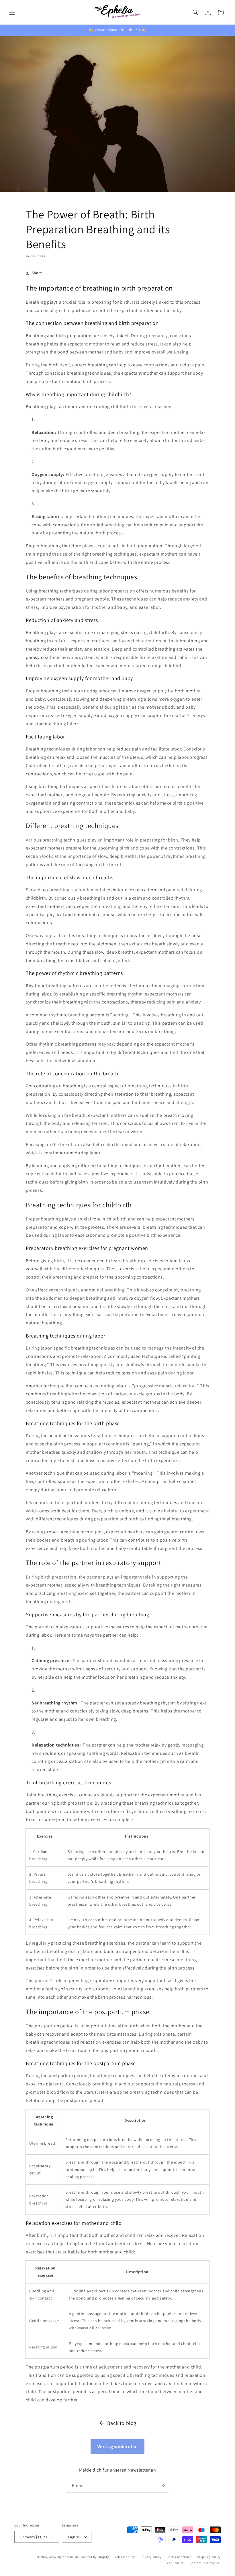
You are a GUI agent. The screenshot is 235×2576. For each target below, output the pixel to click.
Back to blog (122, 2423)
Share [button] (37, 273)
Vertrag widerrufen (118, 2446)
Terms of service (179, 2557)
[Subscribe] (162, 2486)
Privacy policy (151, 2557)
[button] (12, 12)
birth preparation (74, 336)
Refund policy (125, 2557)
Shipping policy (209, 2557)
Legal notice (175, 2563)
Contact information (205, 2563)
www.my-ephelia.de (64, 2557)
